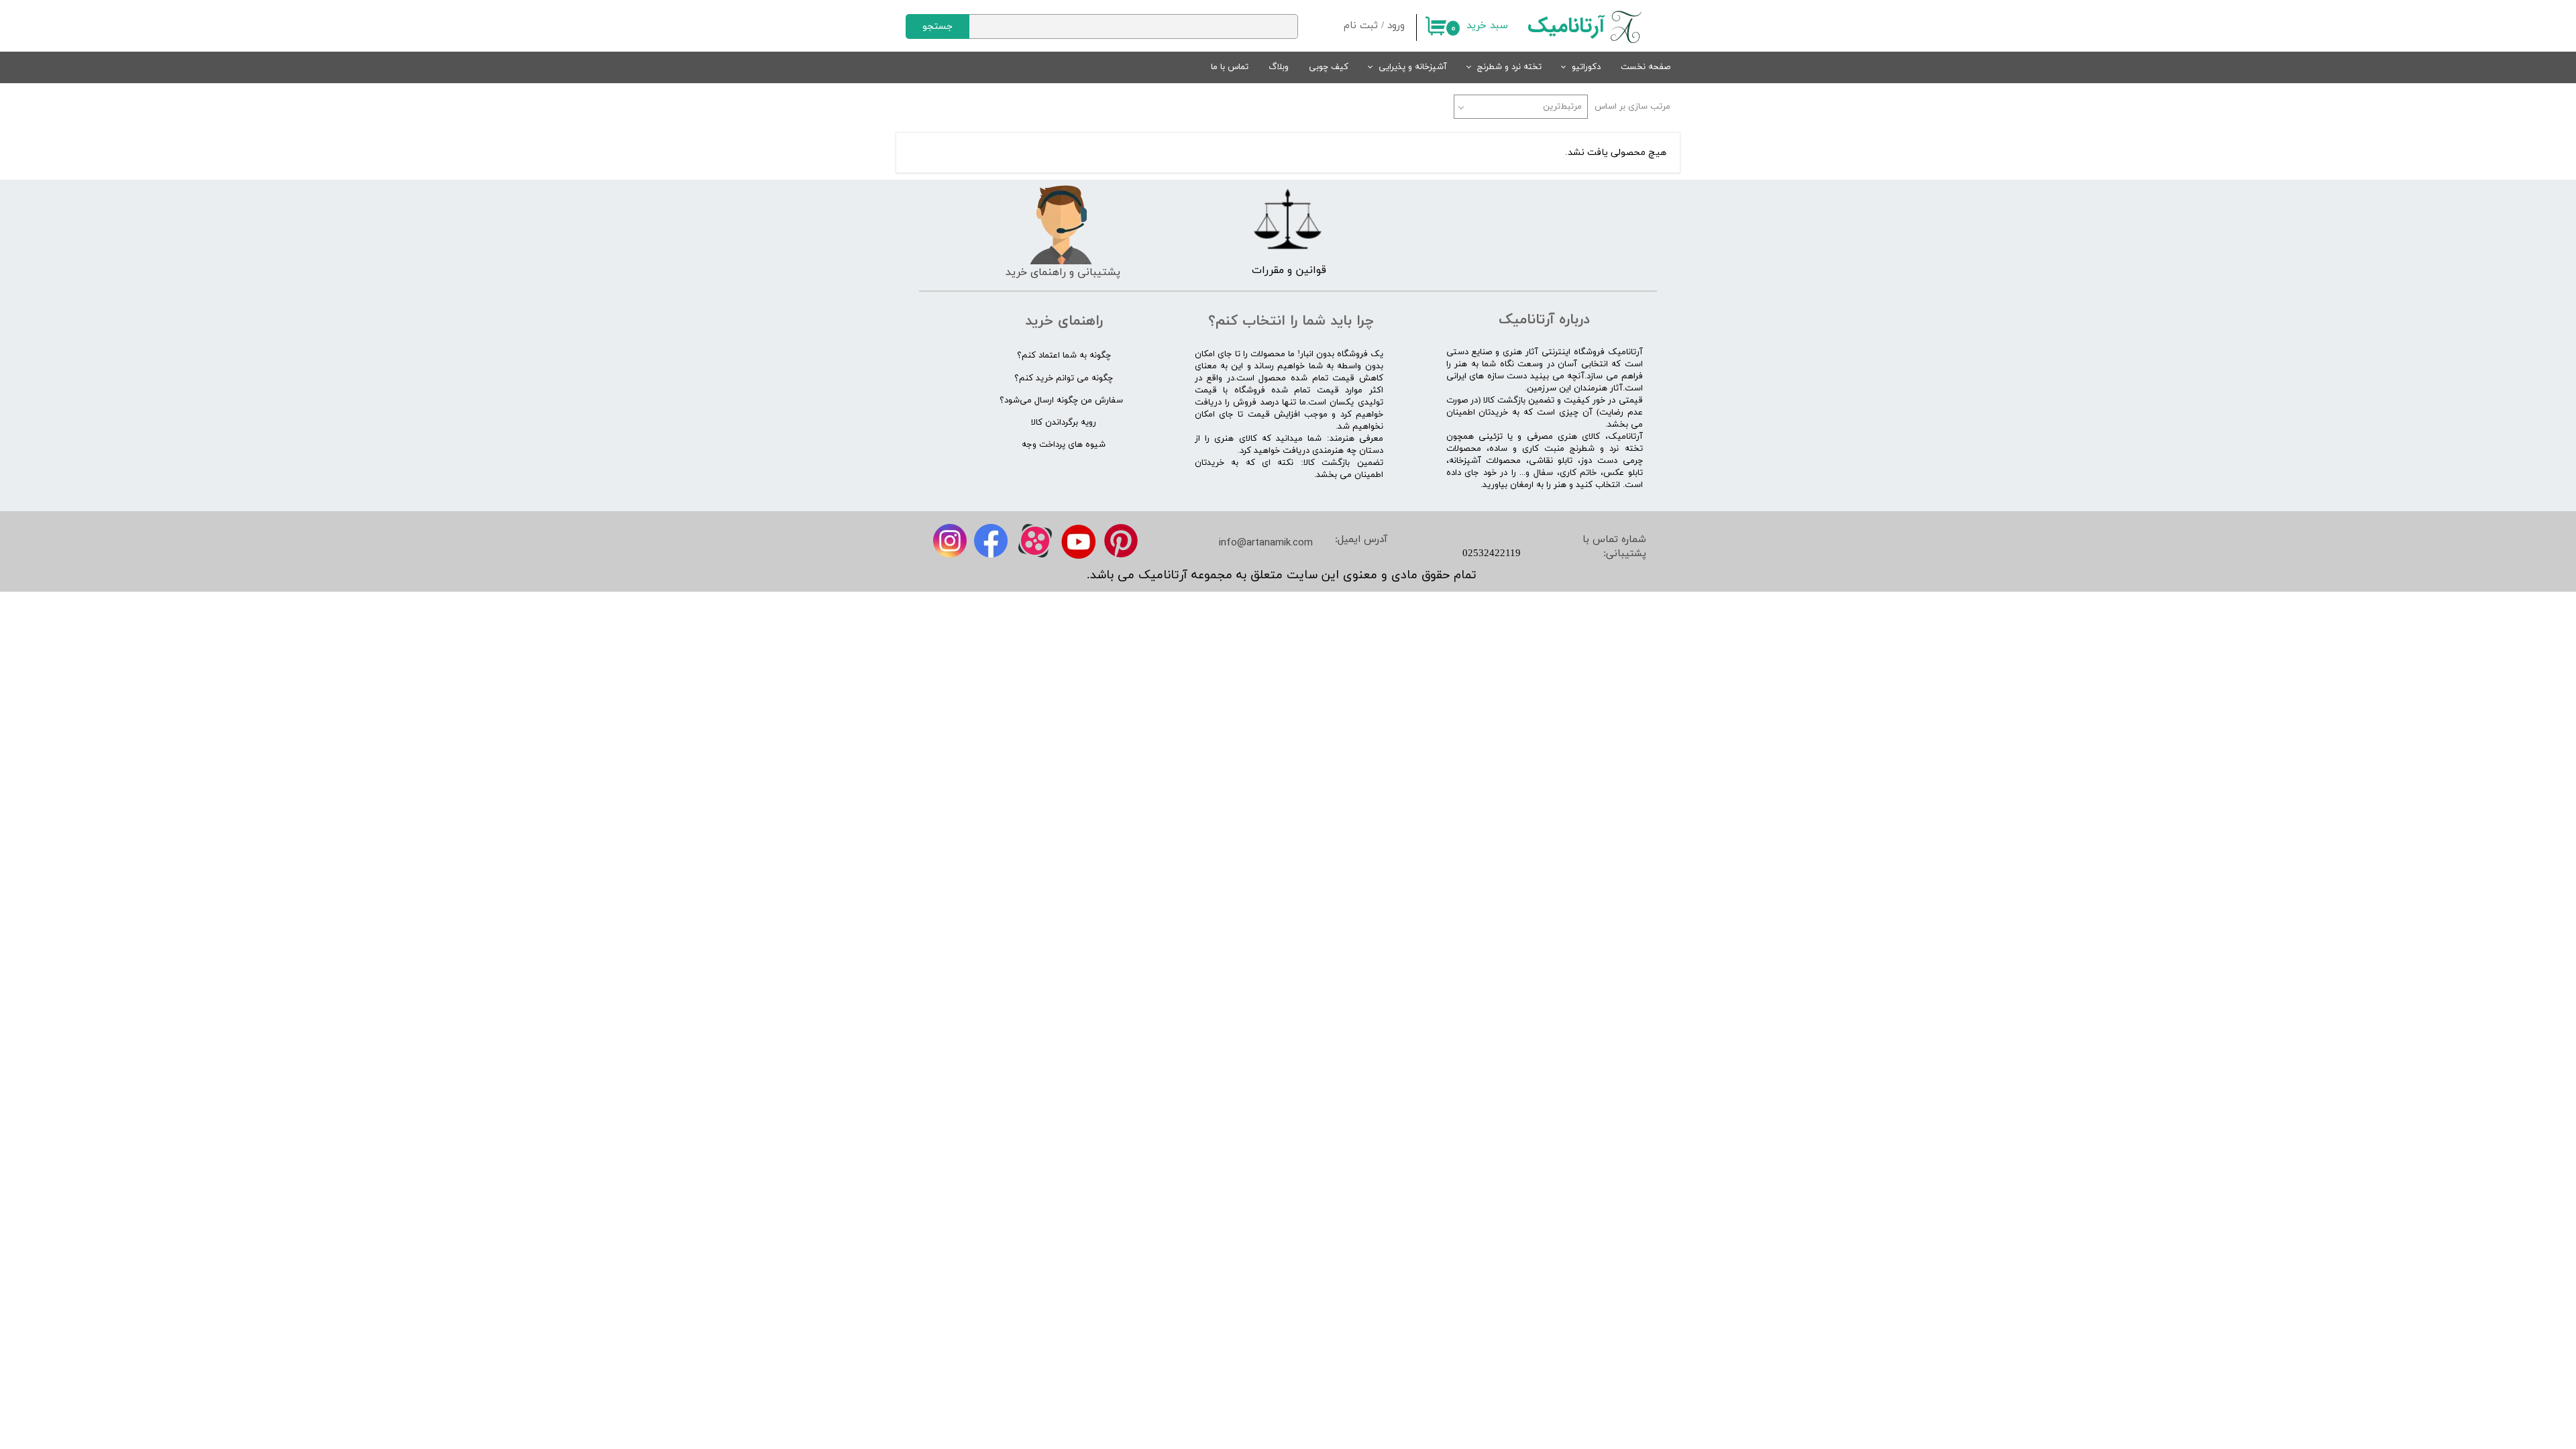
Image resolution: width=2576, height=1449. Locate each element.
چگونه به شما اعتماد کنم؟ (1064, 356)
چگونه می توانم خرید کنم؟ (1064, 378)
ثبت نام (1361, 26)
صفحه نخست (1646, 67)
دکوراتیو (1586, 67)
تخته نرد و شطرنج (1509, 67)
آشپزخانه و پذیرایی (1413, 67)
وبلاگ (1279, 67)
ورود (1396, 26)
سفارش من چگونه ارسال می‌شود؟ (1061, 400)
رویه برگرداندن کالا (1064, 423)
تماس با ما (1230, 67)
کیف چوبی (1329, 67)
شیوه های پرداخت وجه (1064, 445)
